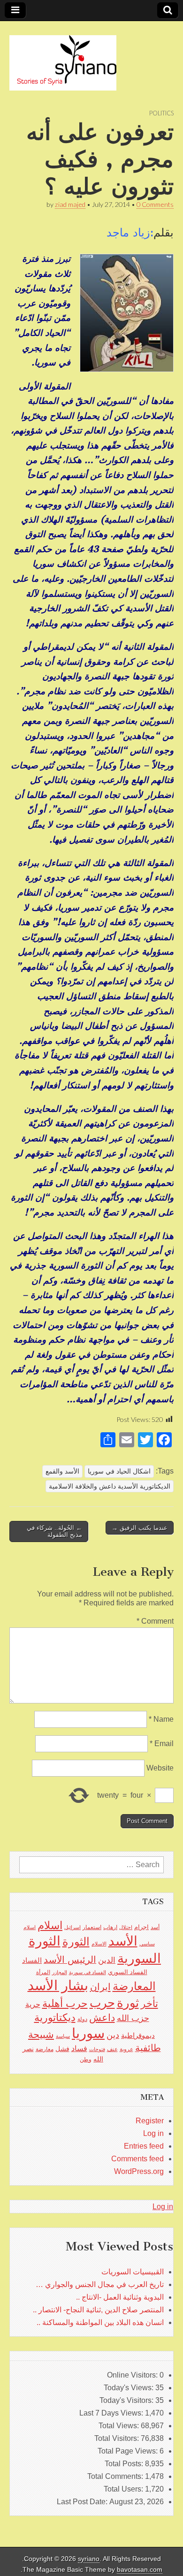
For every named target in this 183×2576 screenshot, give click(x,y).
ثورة (128, 2003)
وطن (86, 2059)
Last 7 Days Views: (112, 2413)
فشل (62, 2049)
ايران (100, 1987)
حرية (33, 2004)
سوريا (88, 2033)
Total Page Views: (129, 2451)
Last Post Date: (83, 2502)
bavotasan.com (140, 2570)
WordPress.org (139, 2171)
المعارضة (134, 1986)
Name (161, 1719)
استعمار (92, 1927)
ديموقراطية (138, 2036)
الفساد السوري (128, 1972)
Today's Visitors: (127, 2400)
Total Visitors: (118, 2438)
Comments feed (137, 2159)
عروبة (126, 2049)
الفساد (32, 1960)
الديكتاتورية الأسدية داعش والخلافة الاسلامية (110, 1486)
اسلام (50, 1925)
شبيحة (41, 2034)
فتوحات (97, 2049)
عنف (112, 2049)
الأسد (123, 1941)
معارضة (45, 2049)
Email (162, 1744)
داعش (102, 2017)
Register (150, 2121)
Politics (161, 113)
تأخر (149, 2003)
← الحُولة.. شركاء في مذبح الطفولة (54, 1531)
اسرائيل (72, 1927)
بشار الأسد (58, 1985)
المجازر (60, 1972)
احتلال (126, 1927)
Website (160, 1768)
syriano (89, 2559)
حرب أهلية (65, 2003)
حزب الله (133, 2018)
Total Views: (120, 2426)
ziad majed (70, 204)
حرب (102, 2003)
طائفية (148, 2048)
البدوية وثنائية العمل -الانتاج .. (120, 2297)
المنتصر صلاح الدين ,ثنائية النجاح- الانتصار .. (98, 2310)
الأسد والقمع (62, 1471)
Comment (155, 1621)
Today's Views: (130, 2388)
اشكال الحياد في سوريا (119, 1471)
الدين (107, 1960)
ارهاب (110, 1927)
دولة (82, 2019)
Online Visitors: (133, 2375)
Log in (153, 2133)
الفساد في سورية (88, 1972)
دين (113, 2035)
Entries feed (144, 2146)
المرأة (43, 1972)
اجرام (141, 1927)
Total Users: (124, 2489)
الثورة (76, 1941)
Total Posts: (125, 2464)
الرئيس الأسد (70, 1960)
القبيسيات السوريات (133, 2272)
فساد (79, 2048)
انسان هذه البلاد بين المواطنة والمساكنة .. (100, 2322)
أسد (155, 1927)
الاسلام (99, 1944)
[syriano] (63, 58)
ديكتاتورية (55, 2017)
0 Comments (155, 204)
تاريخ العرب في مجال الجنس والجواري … (100, 2284)
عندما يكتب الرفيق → (140, 1528)
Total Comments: (116, 2476)
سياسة (63, 2036)
